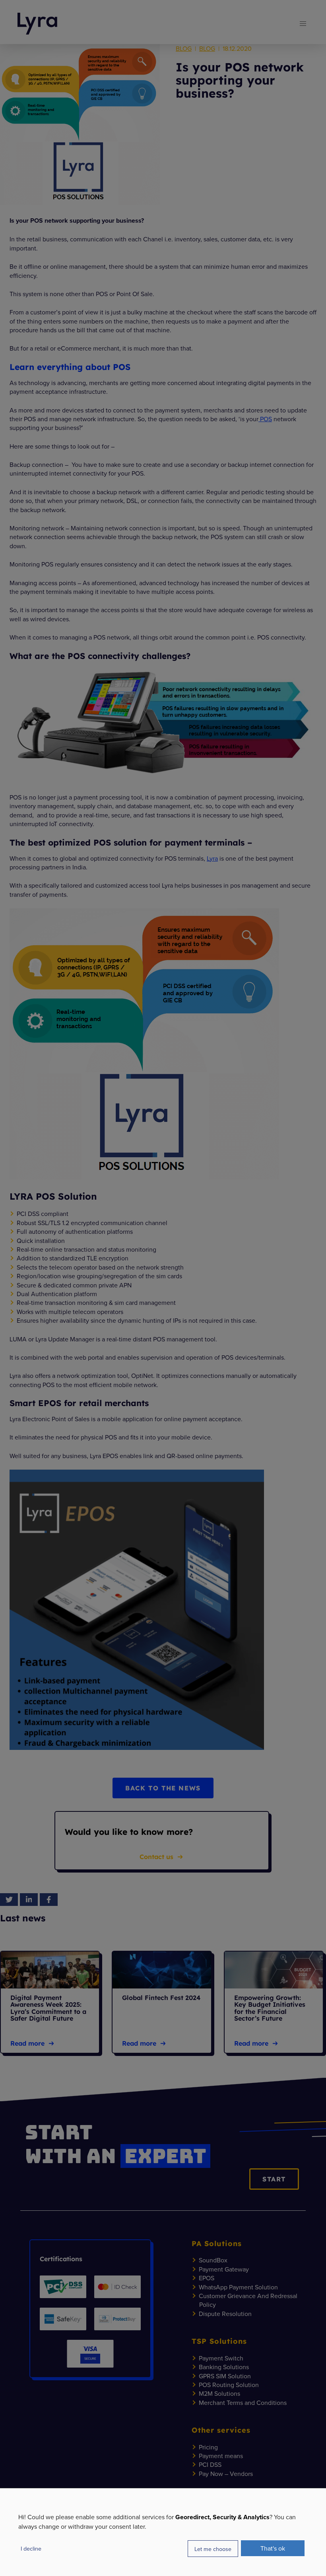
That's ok (273, 2548)
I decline (31, 2548)
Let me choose (213, 2549)
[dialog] (163, 2532)
